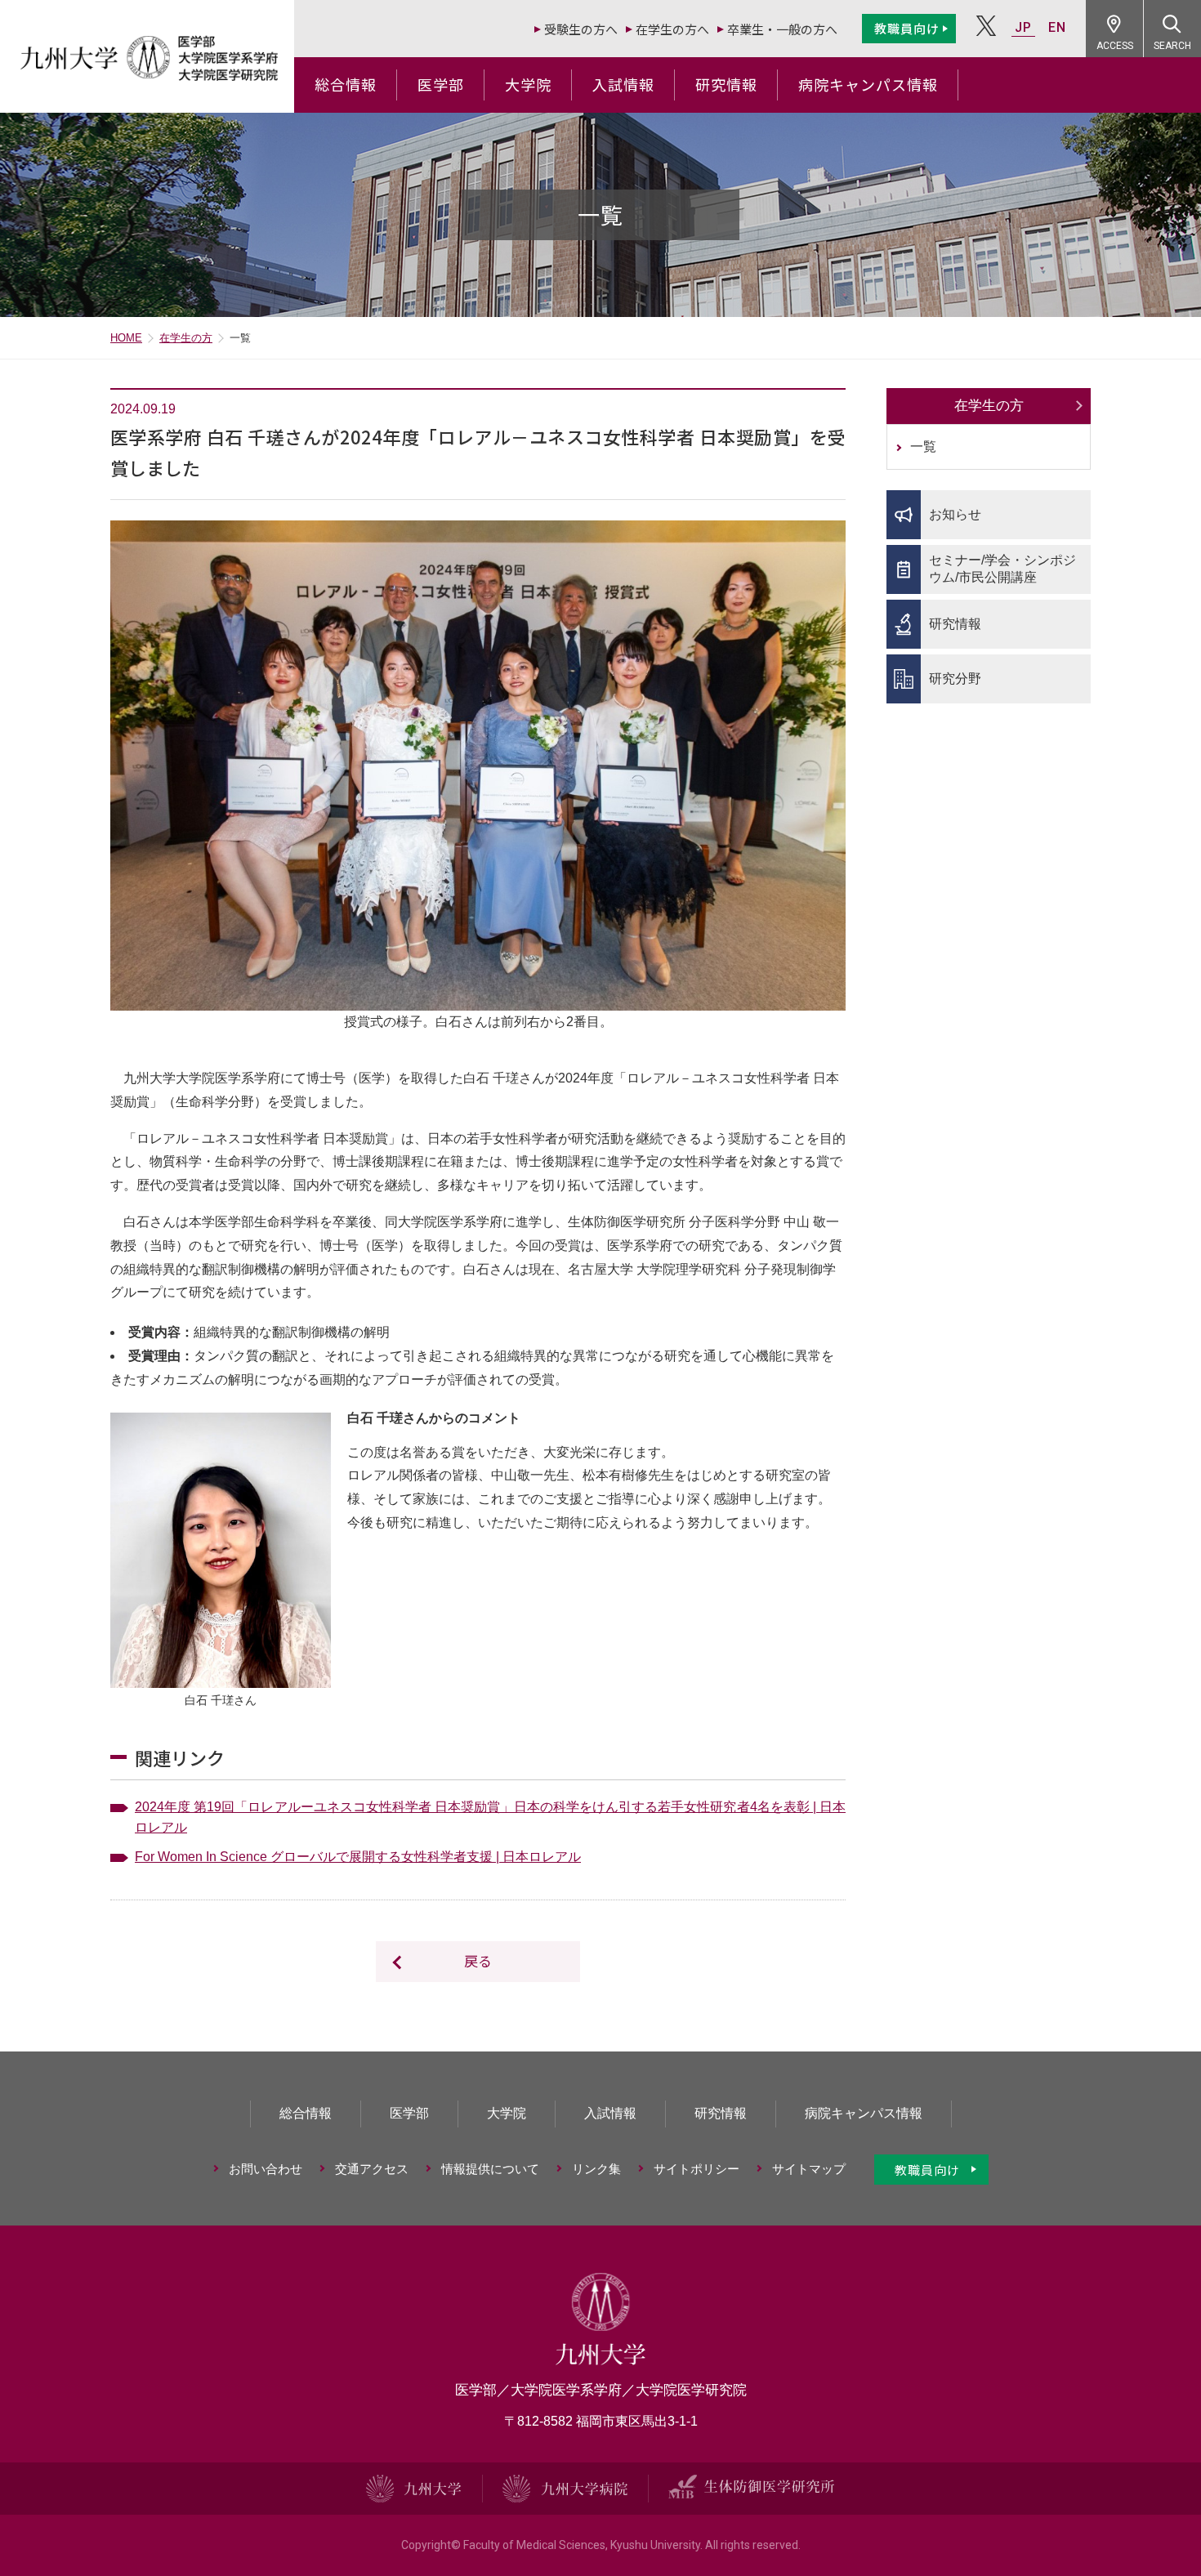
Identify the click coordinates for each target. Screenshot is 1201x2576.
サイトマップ (809, 2169)
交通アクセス (372, 2169)
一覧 (923, 446)
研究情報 (726, 84)
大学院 (528, 84)
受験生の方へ (581, 29)
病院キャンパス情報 (868, 84)
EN (1057, 27)
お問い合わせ (266, 2169)
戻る (478, 1960)
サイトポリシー (696, 2169)
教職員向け (907, 28)
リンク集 (596, 2169)
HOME (126, 338)
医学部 (441, 84)
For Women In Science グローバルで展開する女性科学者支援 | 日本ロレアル (358, 1857)
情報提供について (490, 2169)
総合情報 (346, 84)
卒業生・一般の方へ (782, 29)
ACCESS (1115, 46)
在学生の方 (186, 338)
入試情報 (623, 84)
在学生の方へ (672, 29)
